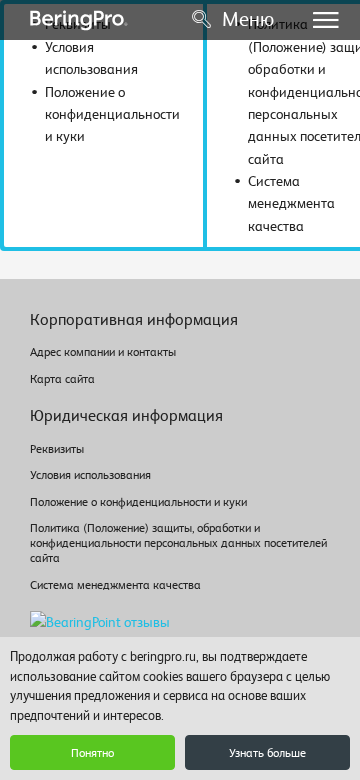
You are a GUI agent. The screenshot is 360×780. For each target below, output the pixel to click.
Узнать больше (267, 753)
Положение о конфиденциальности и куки (138, 502)
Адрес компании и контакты (103, 352)
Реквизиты (57, 449)
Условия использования (90, 475)
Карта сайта (62, 379)
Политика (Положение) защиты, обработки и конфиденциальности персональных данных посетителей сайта (178, 543)
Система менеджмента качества (115, 585)
